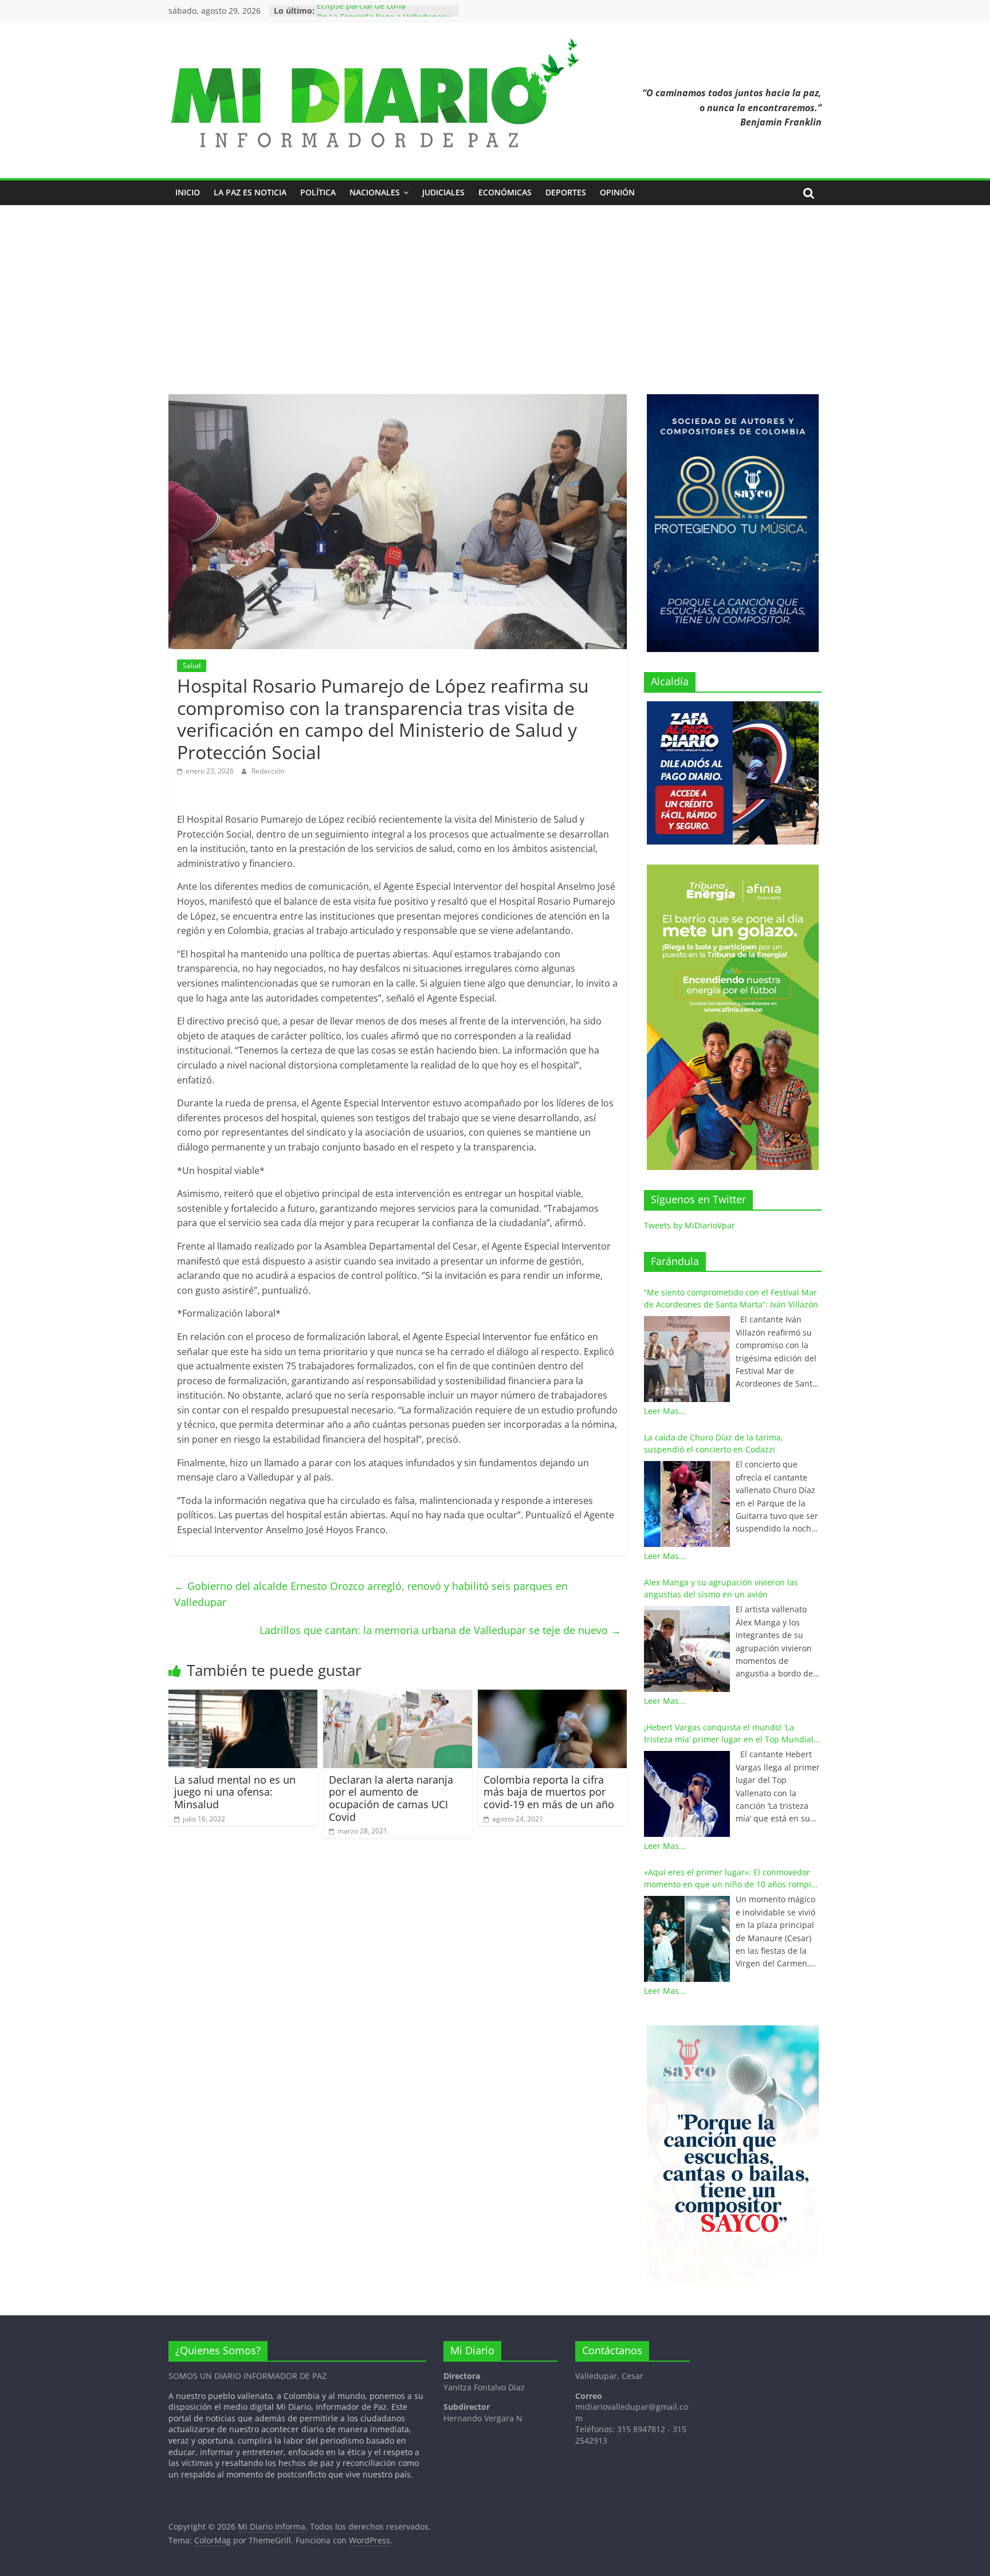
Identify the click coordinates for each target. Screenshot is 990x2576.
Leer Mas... (665, 1411)
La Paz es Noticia (250, 192)
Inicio (188, 192)
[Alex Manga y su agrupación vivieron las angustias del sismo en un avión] (687, 1649)
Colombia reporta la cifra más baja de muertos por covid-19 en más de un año (549, 1792)
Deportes (566, 192)
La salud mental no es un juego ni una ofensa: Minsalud (235, 1792)
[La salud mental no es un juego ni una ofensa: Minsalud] (243, 1697)
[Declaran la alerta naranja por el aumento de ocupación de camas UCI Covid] (398, 1697)
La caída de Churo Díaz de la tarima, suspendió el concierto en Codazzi (714, 1443)
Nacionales (375, 192)
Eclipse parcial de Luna (361, 11)
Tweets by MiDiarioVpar (690, 1225)
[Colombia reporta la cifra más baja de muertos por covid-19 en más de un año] (552, 1697)
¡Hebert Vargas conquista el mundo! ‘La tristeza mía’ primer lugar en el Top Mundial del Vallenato (729, 1733)
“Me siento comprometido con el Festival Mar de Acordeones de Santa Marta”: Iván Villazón (731, 1298)
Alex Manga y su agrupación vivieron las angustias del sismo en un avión (721, 1588)
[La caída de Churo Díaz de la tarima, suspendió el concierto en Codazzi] (687, 1504)
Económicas (505, 192)
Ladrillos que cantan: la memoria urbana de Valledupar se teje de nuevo (440, 1630)
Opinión (617, 192)
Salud (192, 665)
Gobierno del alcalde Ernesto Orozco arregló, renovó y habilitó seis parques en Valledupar (371, 1594)
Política (318, 192)
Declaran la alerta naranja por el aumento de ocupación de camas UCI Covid (391, 1798)
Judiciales (443, 192)
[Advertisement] (495, 308)
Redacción (268, 771)
